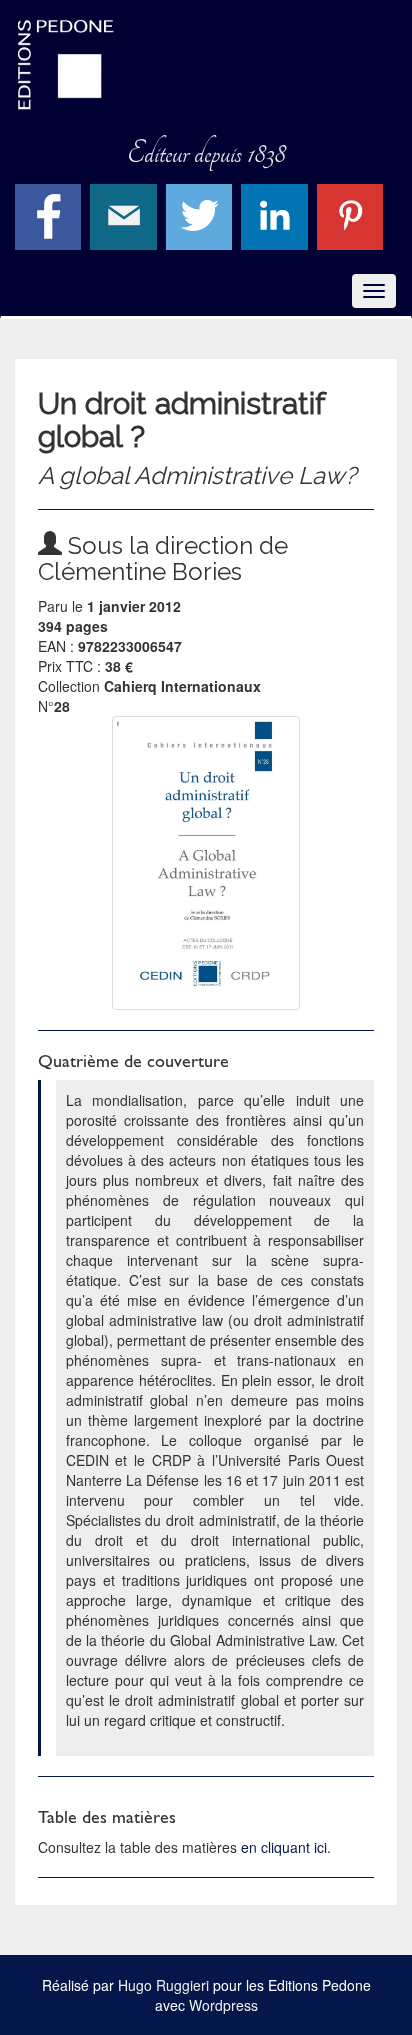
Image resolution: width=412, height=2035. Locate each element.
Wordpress (223, 2005)
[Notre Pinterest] (352, 214)
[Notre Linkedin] (276, 214)
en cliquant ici (284, 1847)
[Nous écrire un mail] (125, 214)
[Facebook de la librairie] (50, 214)
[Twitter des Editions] (201, 214)
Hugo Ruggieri (163, 1985)
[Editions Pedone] (206, 65)
